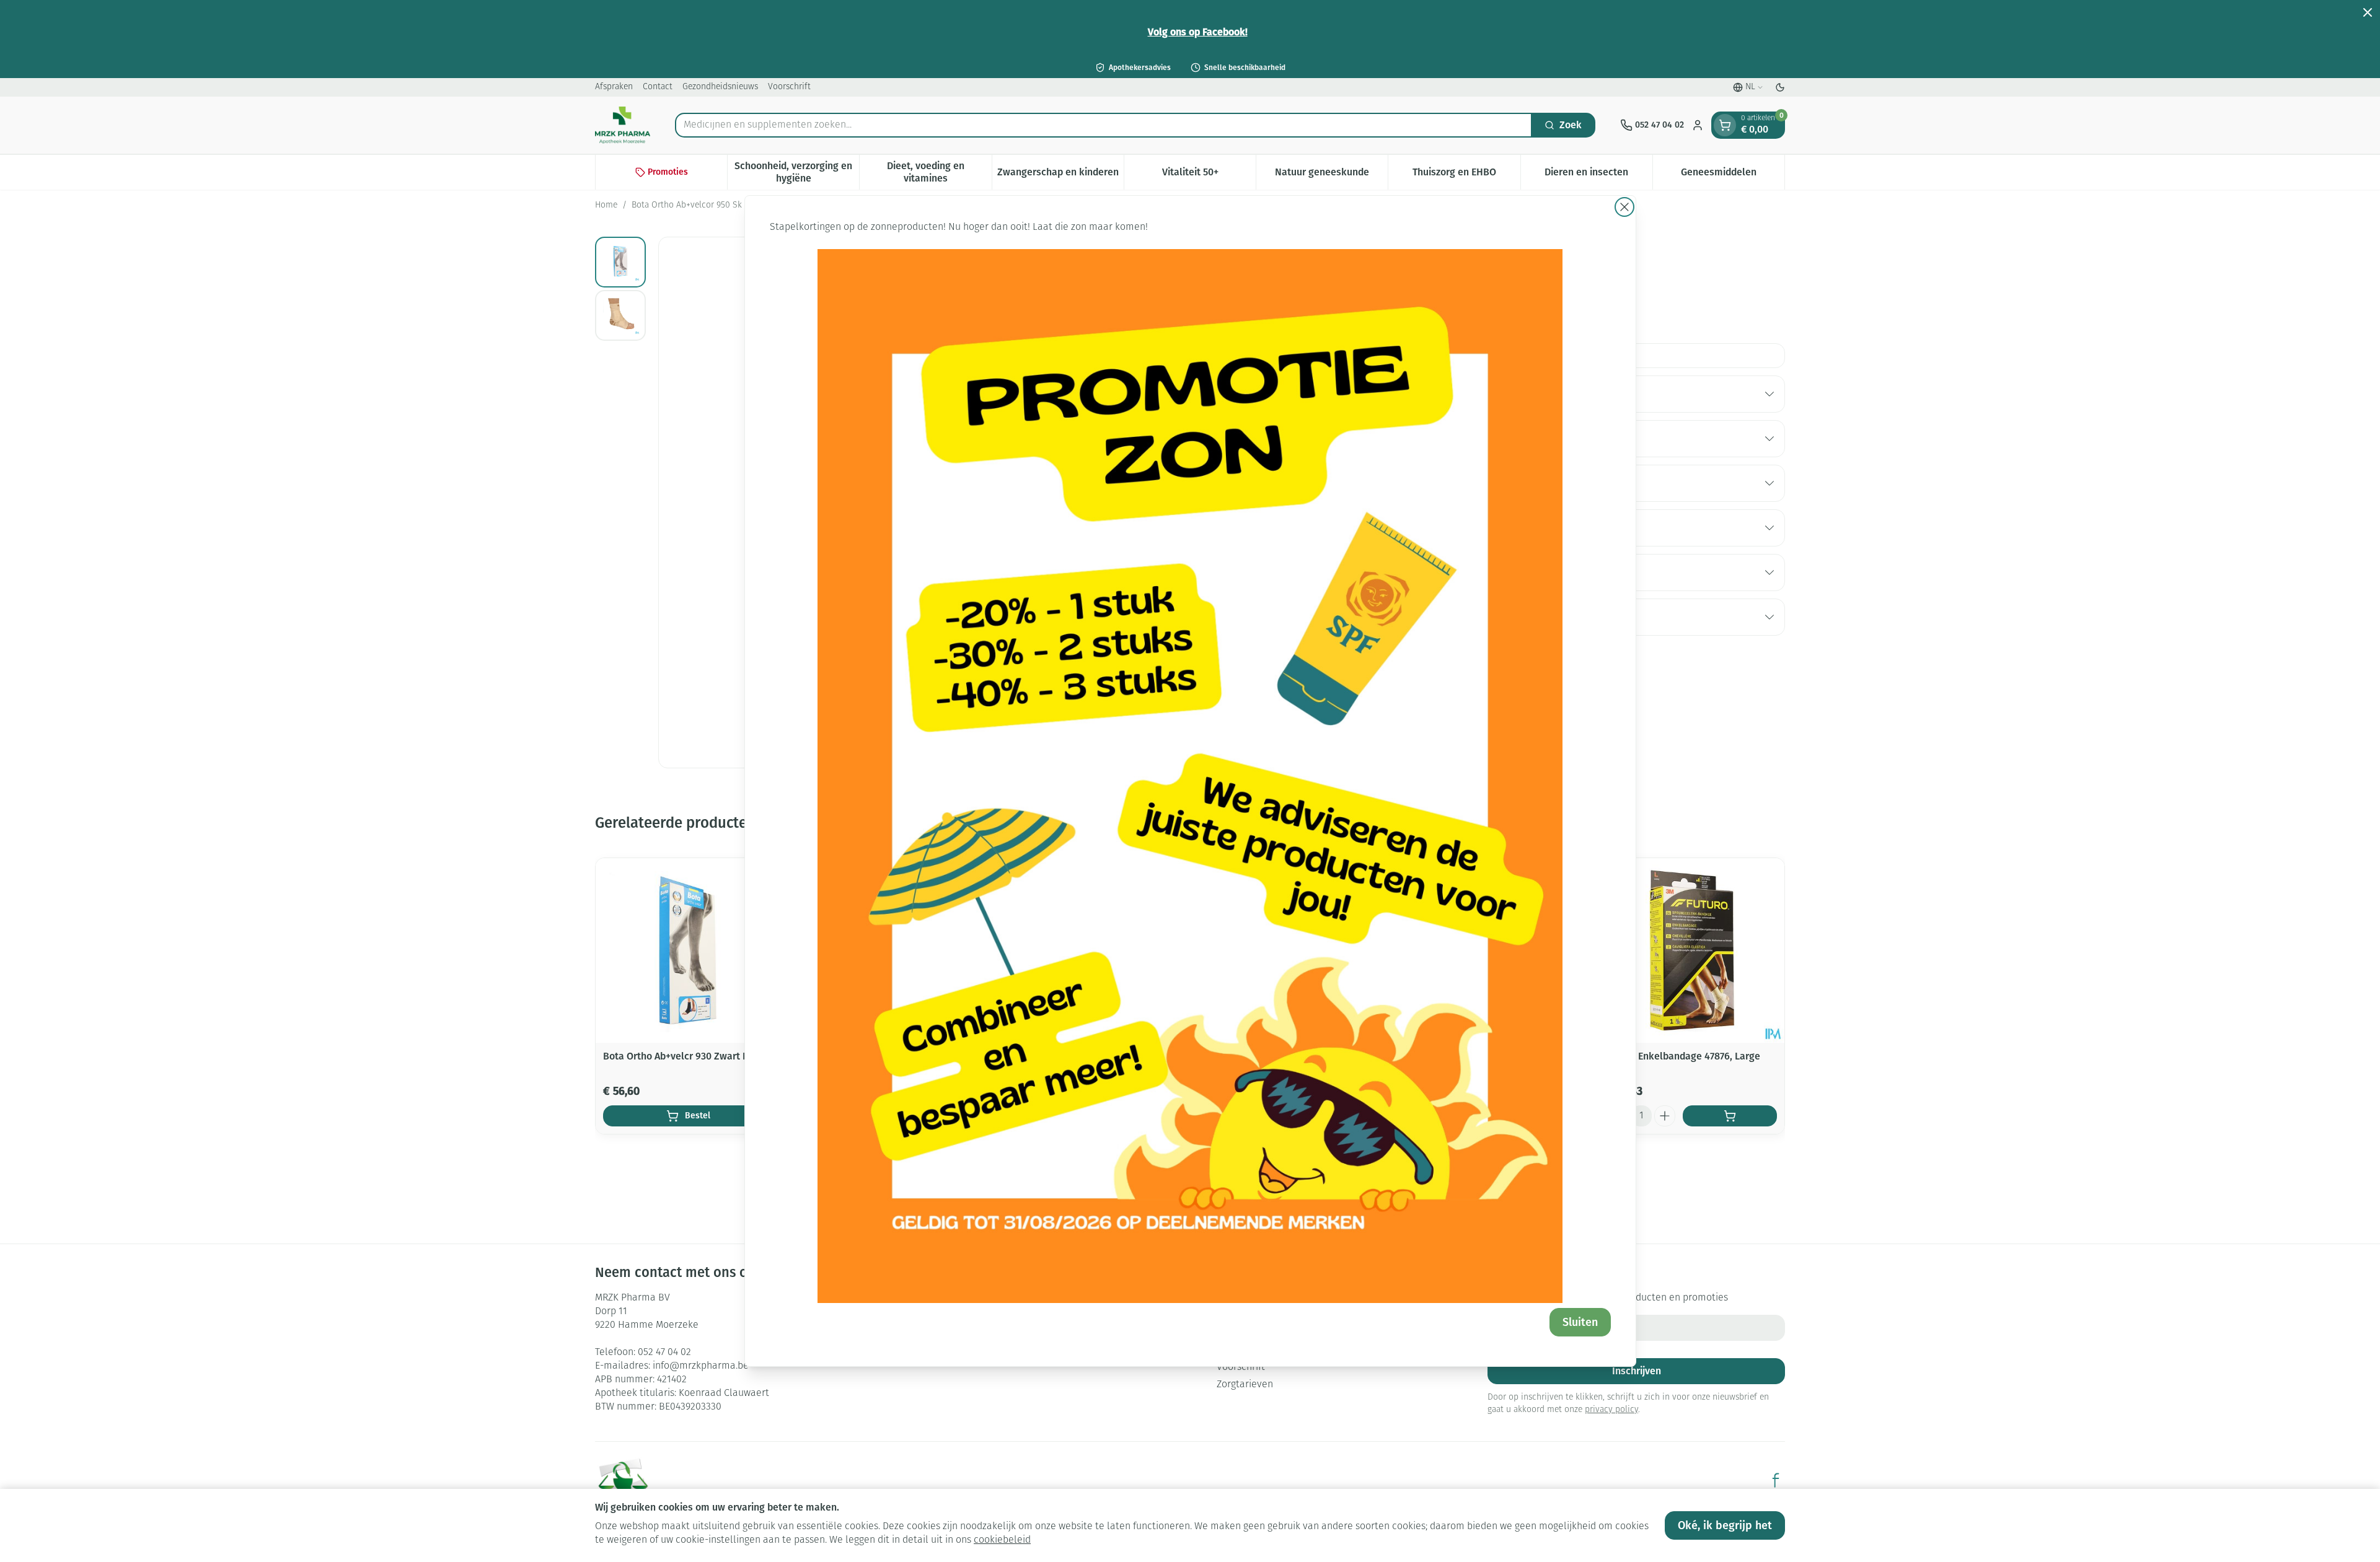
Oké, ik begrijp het (1725, 1525)
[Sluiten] (1624, 207)
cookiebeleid (1002, 1540)
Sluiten (1580, 1322)
